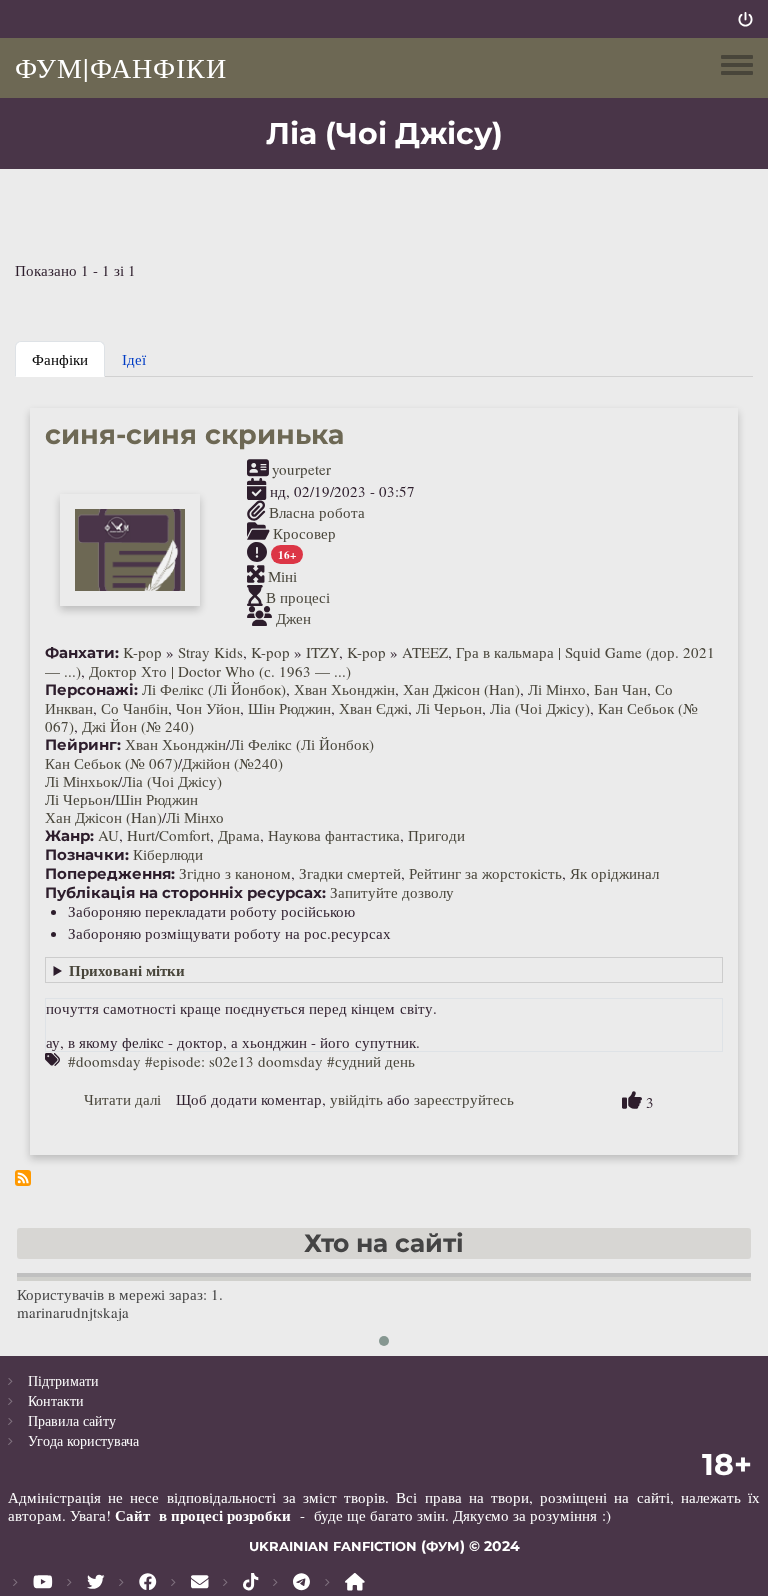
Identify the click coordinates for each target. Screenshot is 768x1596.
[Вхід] (745, 19)
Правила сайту (72, 1420)
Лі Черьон (449, 708)
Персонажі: (91, 690)
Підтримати (63, 1380)
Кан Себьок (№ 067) (111, 763)
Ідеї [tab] (134, 359)
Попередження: (110, 874)
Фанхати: (82, 653)
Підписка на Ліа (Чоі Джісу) (23, 1178)
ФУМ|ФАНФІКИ (121, 67)
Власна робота (317, 512)
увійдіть (356, 1099)
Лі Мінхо (557, 689)
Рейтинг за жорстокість (485, 873)
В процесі (298, 597)
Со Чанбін (134, 708)
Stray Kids (210, 652)
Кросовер (304, 533)
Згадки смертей (350, 873)
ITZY (322, 652)
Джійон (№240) (232, 763)
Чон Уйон (208, 708)
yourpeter (301, 469)
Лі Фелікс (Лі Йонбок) (214, 689)
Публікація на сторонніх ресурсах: (185, 893)
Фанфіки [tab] (60, 359)
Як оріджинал (614, 873)
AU (108, 835)
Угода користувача (83, 1440)
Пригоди (436, 835)
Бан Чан (620, 689)
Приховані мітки (127, 970)
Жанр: (69, 836)
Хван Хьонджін (344, 689)
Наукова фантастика (334, 835)
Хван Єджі (373, 708)
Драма (239, 835)
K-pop (142, 652)
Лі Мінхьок (81, 781)
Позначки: (87, 855)
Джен (293, 618)
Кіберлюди (168, 854)
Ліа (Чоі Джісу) (540, 708)
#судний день (371, 1061)
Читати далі (122, 1099)
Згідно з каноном (235, 873)
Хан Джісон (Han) (461, 689)
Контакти (56, 1400)
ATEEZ (425, 652)
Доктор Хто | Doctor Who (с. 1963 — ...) (220, 671)
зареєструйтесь (464, 1099)
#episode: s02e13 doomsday (234, 1061)
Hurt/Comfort (168, 835)
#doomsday (104, 1061)
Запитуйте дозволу (392, 892)
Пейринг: (83, 745)
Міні (282, 576)
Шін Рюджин (289, 708)
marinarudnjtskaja (73, 1312)
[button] (384, 1341)
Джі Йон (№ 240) (138, 726)
